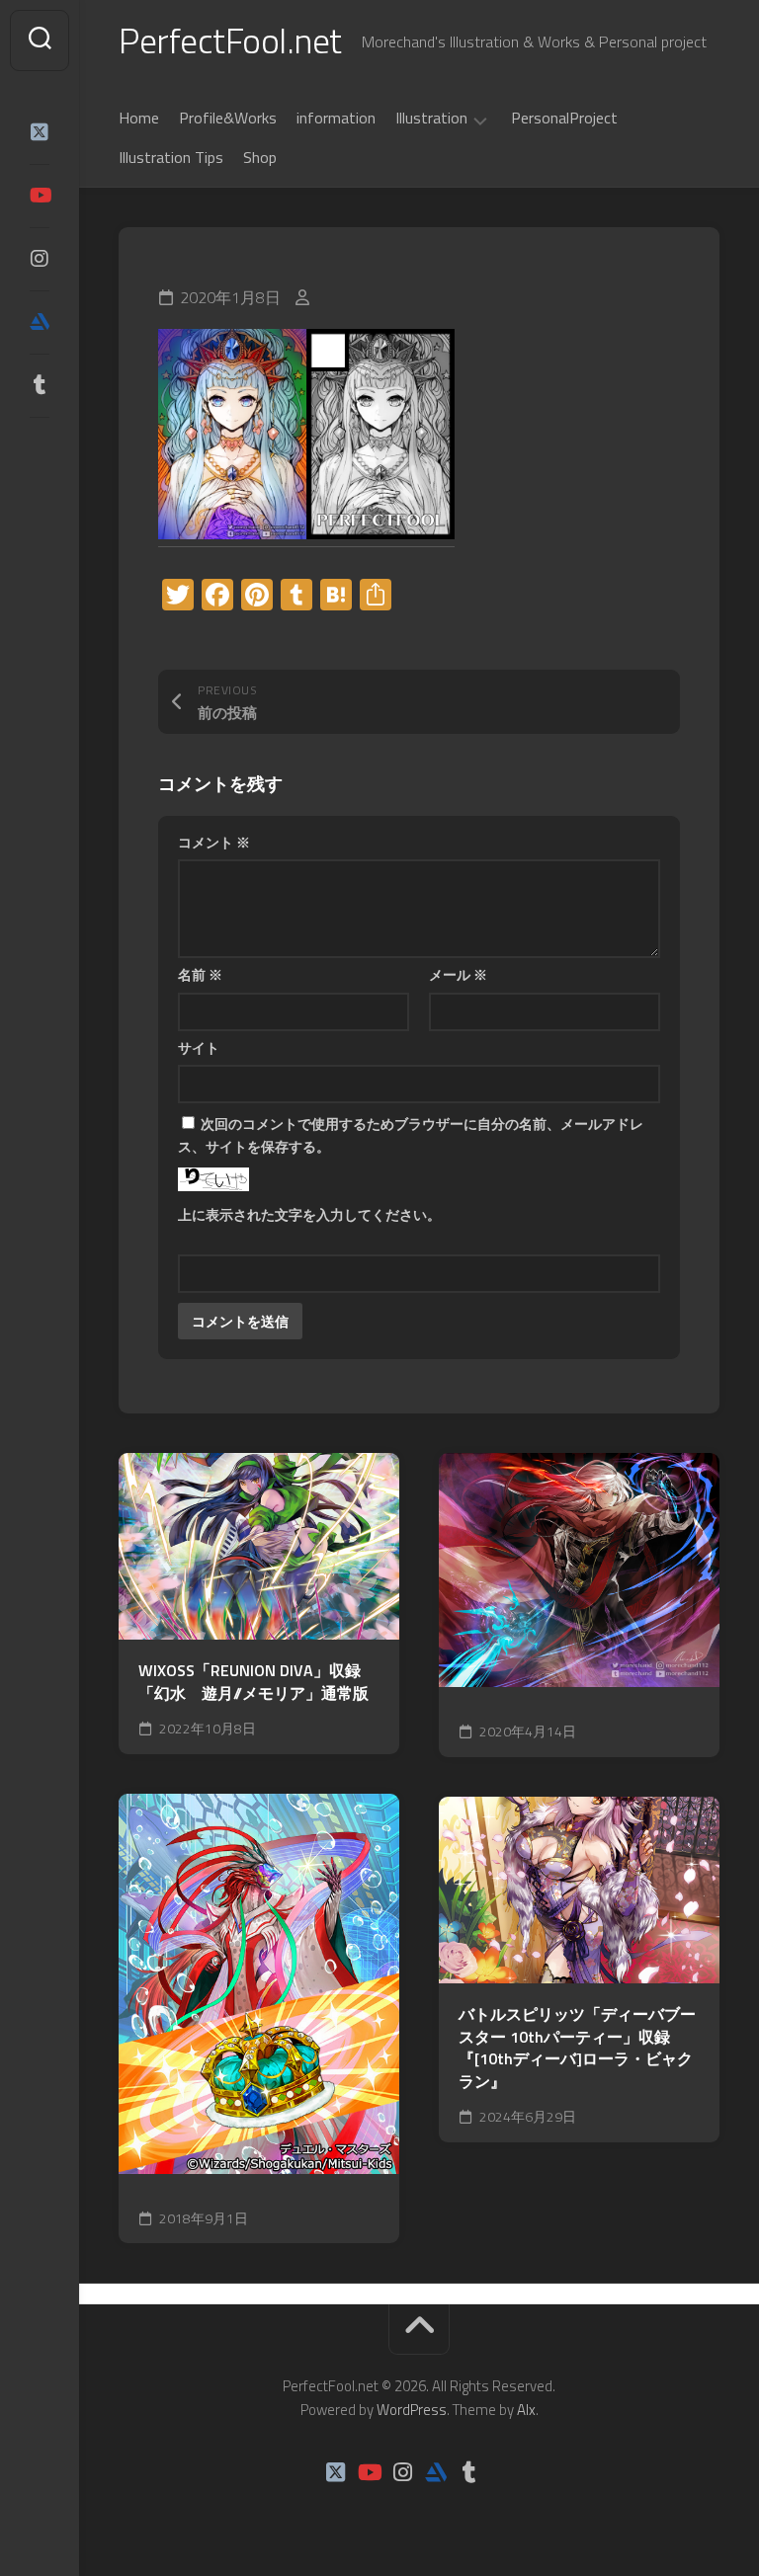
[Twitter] (40, 132)
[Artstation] (40, 322)
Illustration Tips (171, 157)
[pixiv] (40, 446)
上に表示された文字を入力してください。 (309, 1214)
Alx (526, 2410)
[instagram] (40, 259)
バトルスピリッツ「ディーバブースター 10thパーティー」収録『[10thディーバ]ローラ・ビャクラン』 (577, 2048)
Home (139, 118)
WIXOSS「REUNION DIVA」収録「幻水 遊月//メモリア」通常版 (253, 1682)
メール (458, 974)
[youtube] (40, 196)
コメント (214, 842)
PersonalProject (564, 118)
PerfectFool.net (230, 40)
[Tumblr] (40, 385)
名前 (200, 974)
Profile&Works (228, 118)
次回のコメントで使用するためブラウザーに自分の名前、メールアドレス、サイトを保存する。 (411, 1135)
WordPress (412, 2410)
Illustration (431, 119)
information (336, 118)
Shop (260, 157)
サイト (199, 1047)
